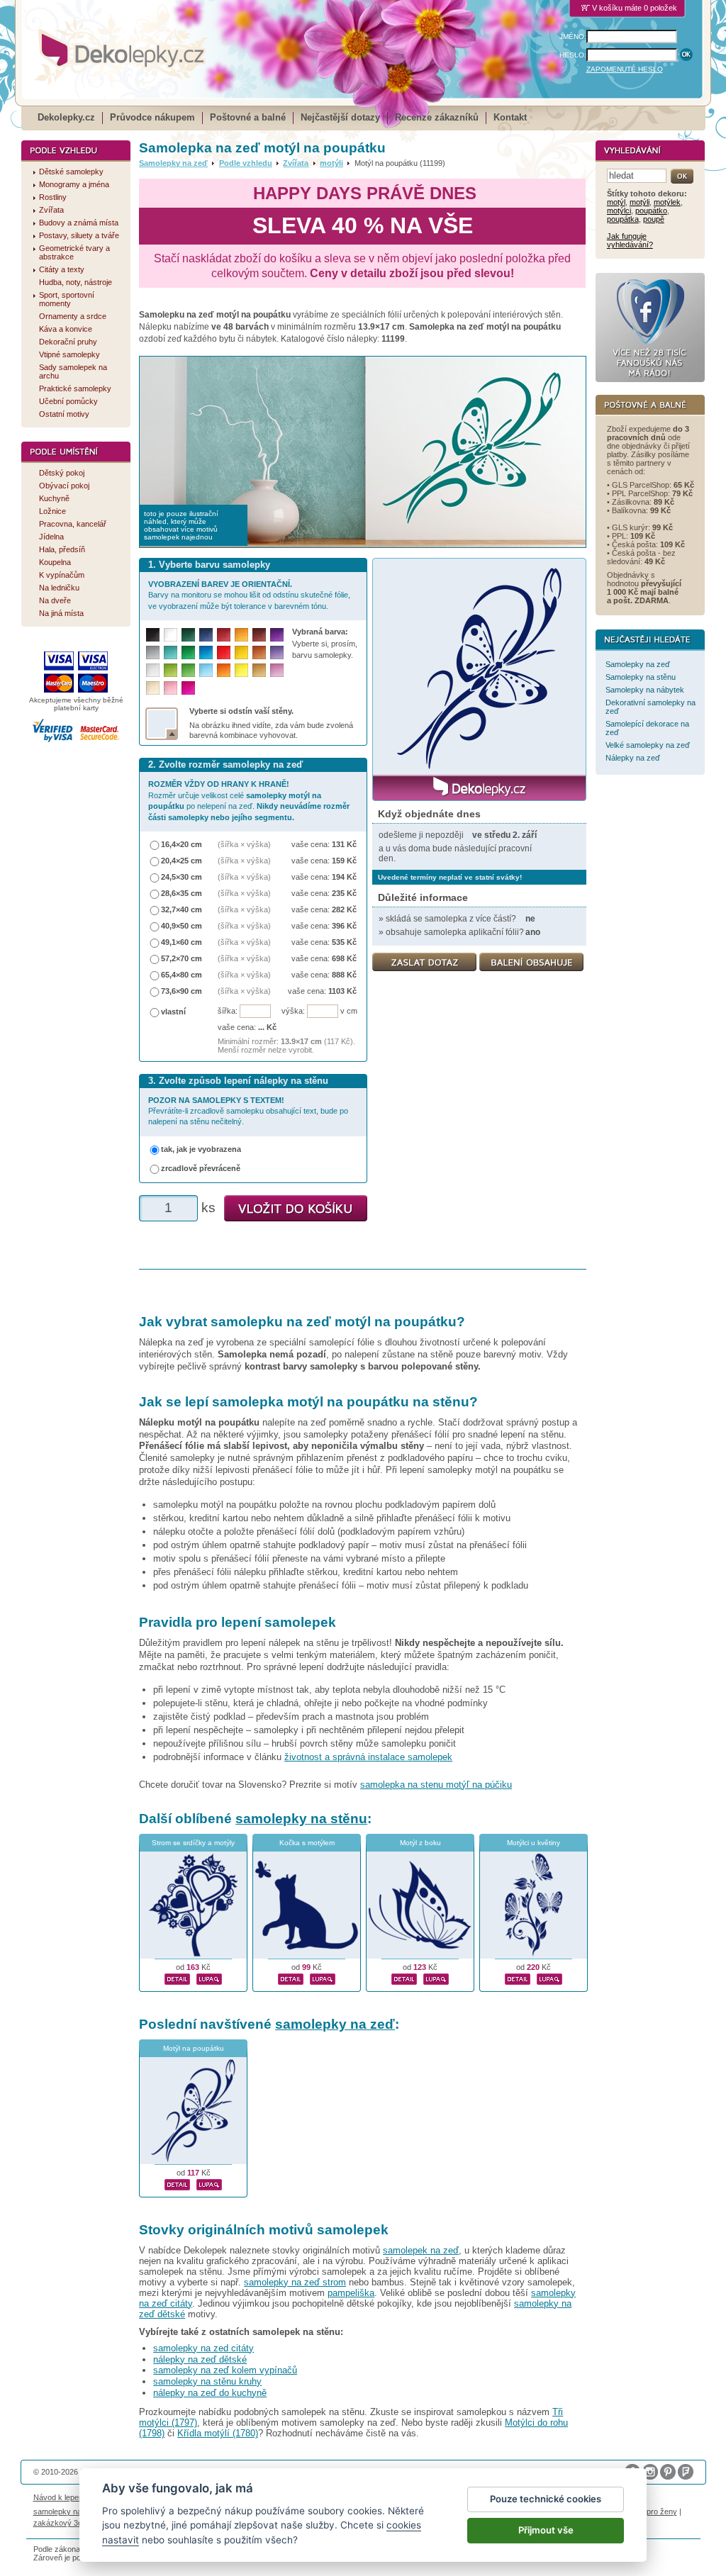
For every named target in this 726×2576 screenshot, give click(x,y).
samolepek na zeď (421, 2250)
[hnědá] (259, 635)
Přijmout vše (546, 2530)
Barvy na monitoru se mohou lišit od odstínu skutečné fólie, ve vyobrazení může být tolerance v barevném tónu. (249, 595)
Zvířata (296, 163)
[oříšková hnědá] (259, 653)
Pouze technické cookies (546, 2499)
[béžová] (153, 688)
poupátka (623, 219)
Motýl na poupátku (194, 2048)
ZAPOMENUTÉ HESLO (625, 69)
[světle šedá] (153, 670)
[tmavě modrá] (206, 635)
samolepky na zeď (335, 2024)
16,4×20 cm (181, 844)
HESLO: (573, 55)
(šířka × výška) (244, 844)
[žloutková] (241, 635)
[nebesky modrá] (206, 653)
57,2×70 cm (181, 958)
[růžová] (171, 688)
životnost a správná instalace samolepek (368, 1757)
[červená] (224, 653)
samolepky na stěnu (301, 1819)
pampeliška (351, 2293)
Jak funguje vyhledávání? (630, 240)
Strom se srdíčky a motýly (193, 1843)
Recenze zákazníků (437, 117)
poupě (654, 219)
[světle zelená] (188, 670)
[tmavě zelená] (188, 635)
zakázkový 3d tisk (65, 2523)
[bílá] (171, 635)
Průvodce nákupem (152, 117)
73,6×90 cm (181, 991)
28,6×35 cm (181, 893)
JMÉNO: (573, 37)
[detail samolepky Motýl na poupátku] (177, 2183)
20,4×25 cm (181, 861)
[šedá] (153, 653)
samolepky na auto (66, 2511)
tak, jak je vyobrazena (201, 1149)
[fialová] (277, 635)
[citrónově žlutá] (241, 670)
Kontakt (510, 117)
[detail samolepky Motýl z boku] (404, 1977)
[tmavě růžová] (188, 688)
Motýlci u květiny (534, 1843)
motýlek (667, 202)
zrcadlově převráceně (201, 1168)
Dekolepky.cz (66, 117)
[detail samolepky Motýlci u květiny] (518, 1977)
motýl (616, 202)
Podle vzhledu (246, 163)
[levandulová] (277, 653)
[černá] (153, 635)
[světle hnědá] (259, 670)
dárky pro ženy (651, 2511)
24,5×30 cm (181, 877)
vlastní (173, 1012)
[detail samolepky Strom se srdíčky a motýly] (177, 1977)
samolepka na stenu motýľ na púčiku (436, 1785)
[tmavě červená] (224, 635)
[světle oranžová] (224, 670)
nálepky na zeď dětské (200, 2359)
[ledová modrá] (206, 670)
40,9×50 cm (181, 926)
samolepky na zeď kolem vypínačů (225, 2370)
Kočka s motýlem (307, 1843)
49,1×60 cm (181, 942)
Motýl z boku (420, 1843)
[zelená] (188, 653)
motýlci (619, 211)
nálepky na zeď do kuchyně (210, 2393)
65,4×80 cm (181, 975)
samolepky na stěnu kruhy (207, 2381)
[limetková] (171, 670)
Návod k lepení (59, 2497)
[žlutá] (241, 653)
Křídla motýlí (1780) (218, 2433)
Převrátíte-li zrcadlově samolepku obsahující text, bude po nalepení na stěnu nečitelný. (248, 1111)
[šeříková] (277, 670)
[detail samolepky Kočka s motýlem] (291, 1977)
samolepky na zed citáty (203, 2348)
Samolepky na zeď (173, 163)
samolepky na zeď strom (295, 2282)
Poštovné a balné (248, 117)
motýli (331, 163)
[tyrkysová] (171, 653)
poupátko (651, 211)
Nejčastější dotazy (340, 117)
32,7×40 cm (181, 909)
